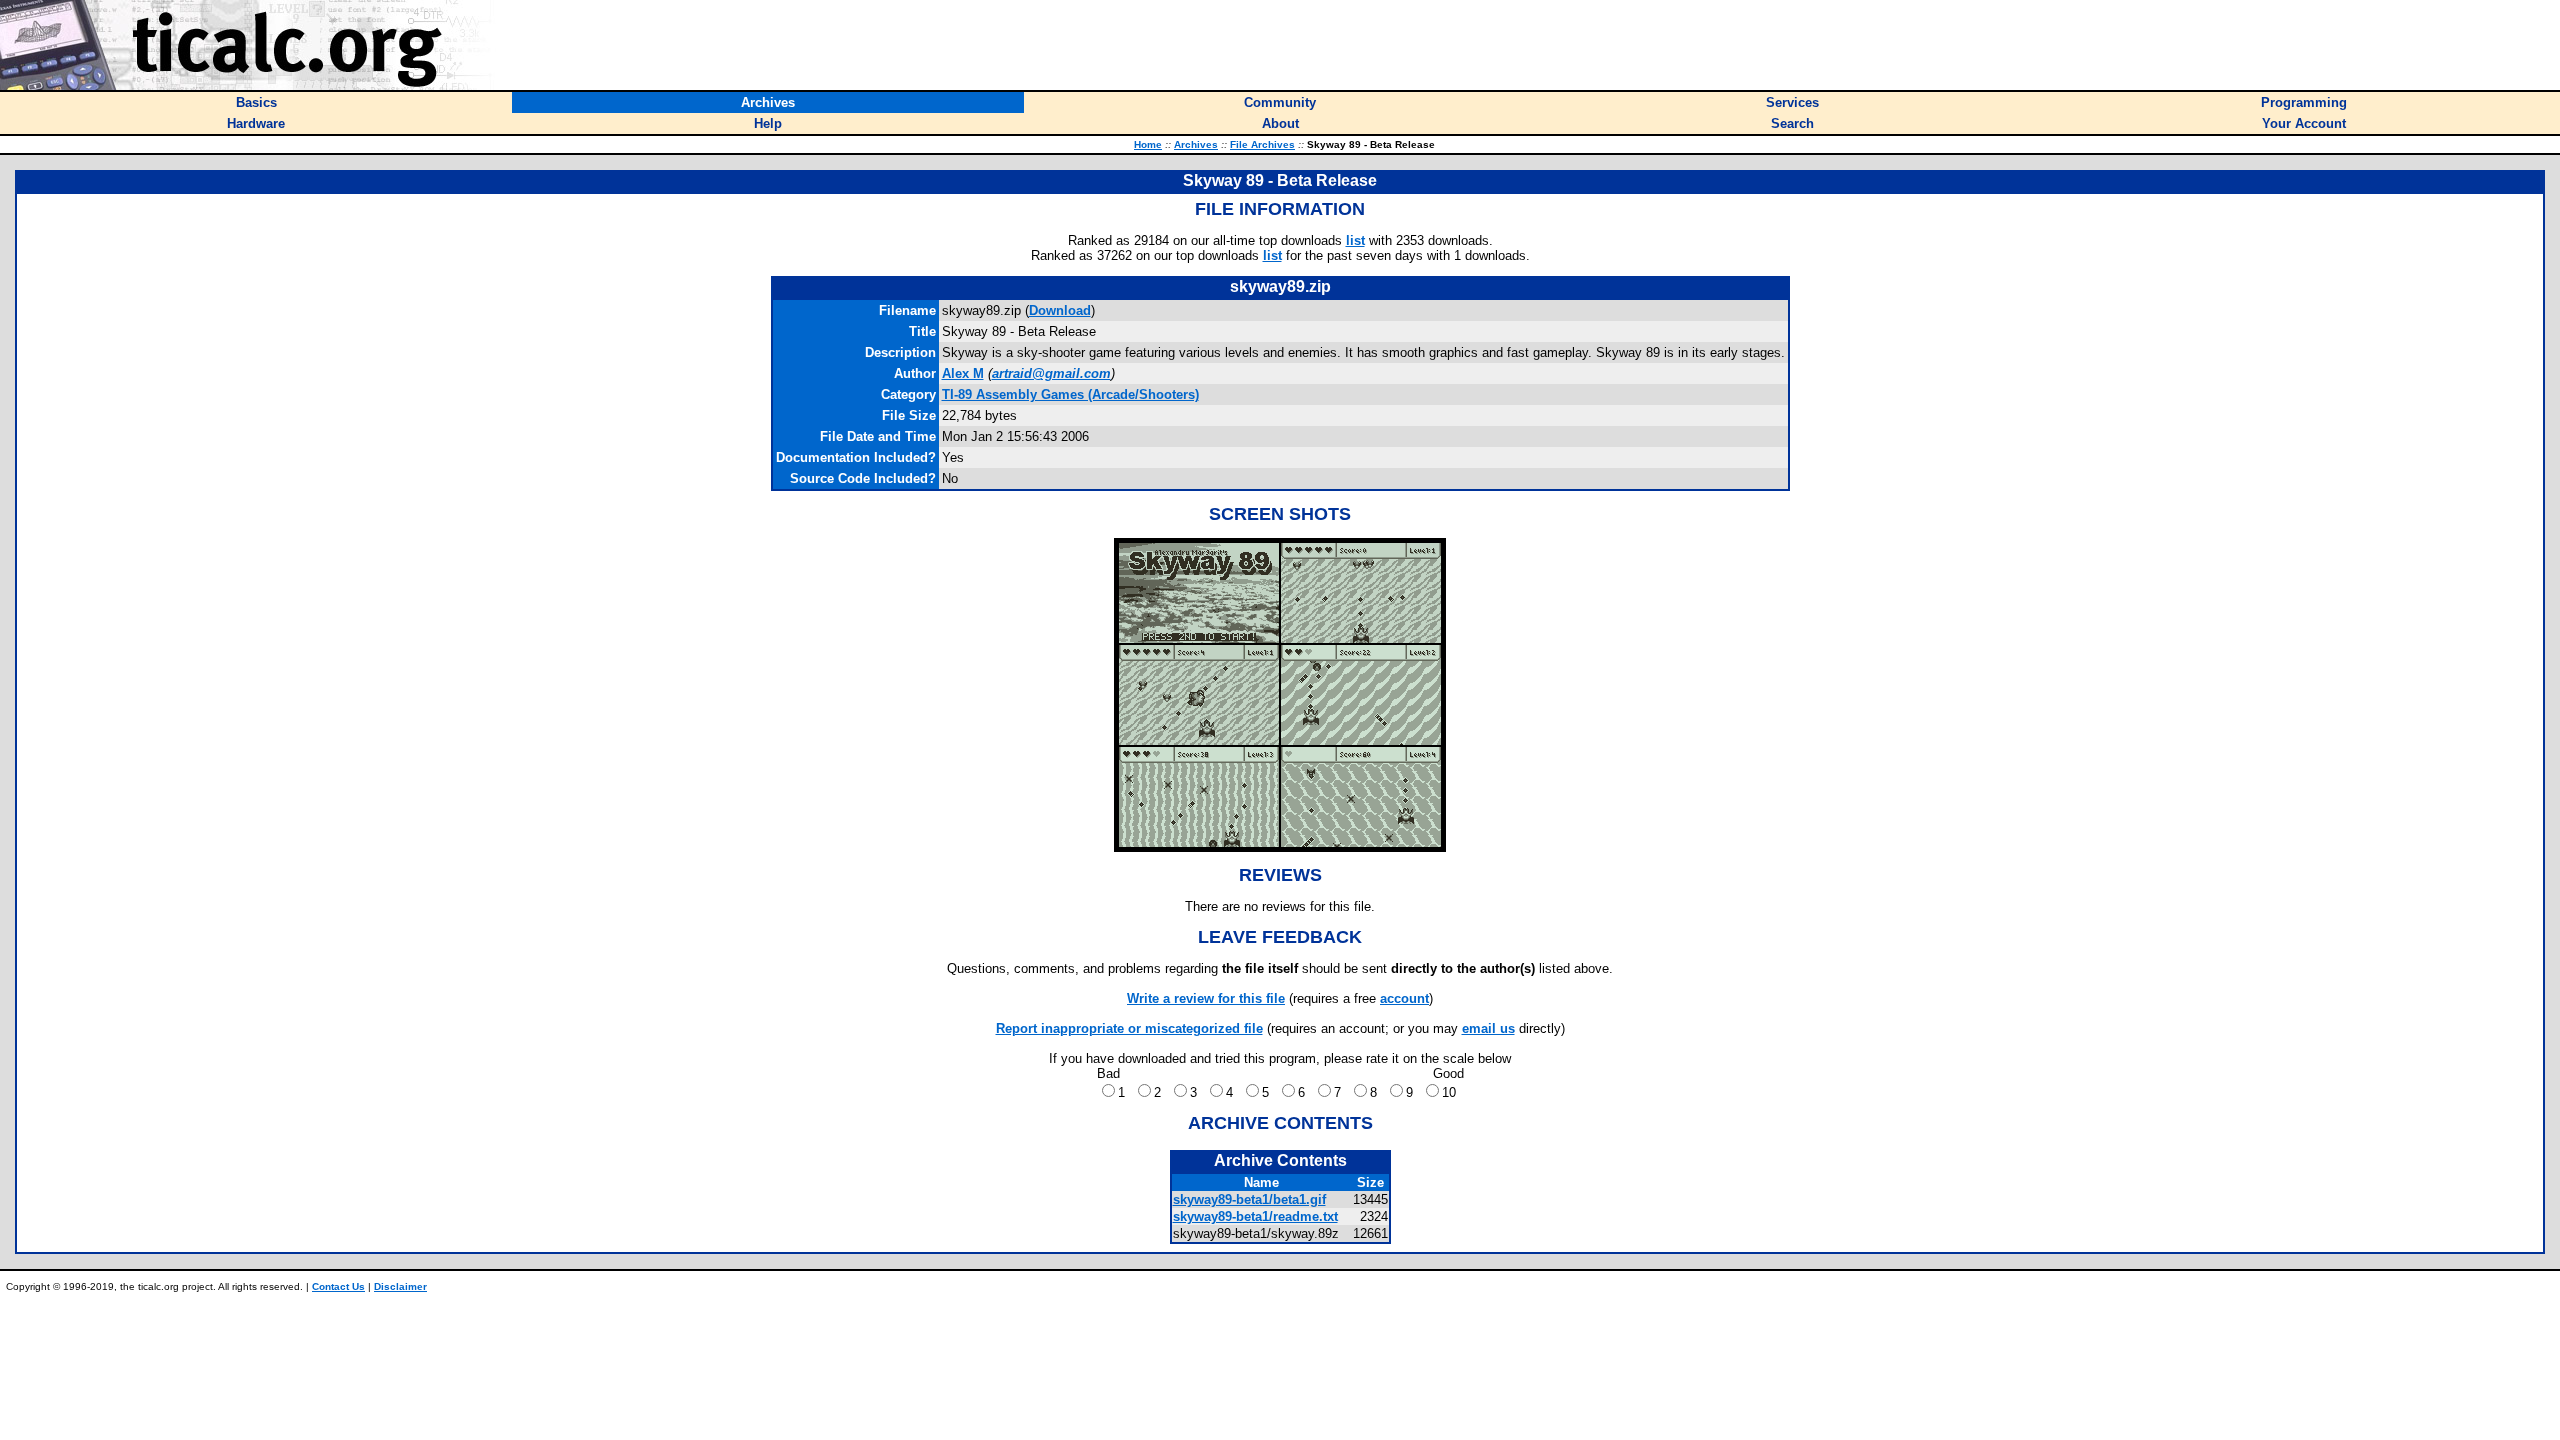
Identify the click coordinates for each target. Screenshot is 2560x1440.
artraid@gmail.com (1051, 373)
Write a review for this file (1206, 998)
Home (1148, 144)
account (1404, 998)
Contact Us (338, 1286)
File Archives (1262, 144)
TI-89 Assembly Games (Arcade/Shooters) (1070, 394)
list (1355, 240)
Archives (1196, 144)
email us (1488, 1028)
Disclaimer (400, 1286)
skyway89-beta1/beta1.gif (1249, 1199)
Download (1060, 310)
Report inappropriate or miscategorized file (1129, 1028)
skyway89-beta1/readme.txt (1255, 1216)
